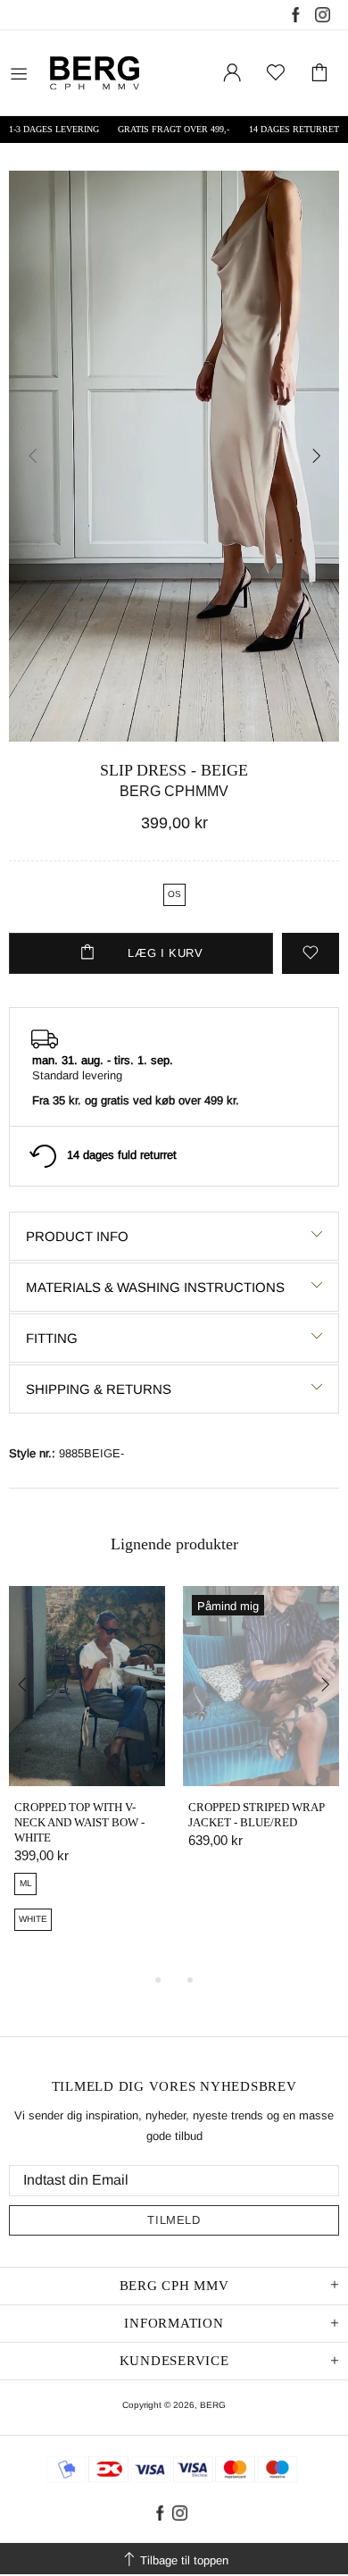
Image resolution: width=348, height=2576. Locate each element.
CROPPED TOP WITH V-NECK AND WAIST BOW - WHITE (79, 1822)
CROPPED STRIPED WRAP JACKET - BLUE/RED (257, 1815)
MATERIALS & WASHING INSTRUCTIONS (155, 1287)
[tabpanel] (87, 1779)
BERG (213, 2405)
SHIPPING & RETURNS (99, 1389)
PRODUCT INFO (77, 1236)
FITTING (52, 1338)
